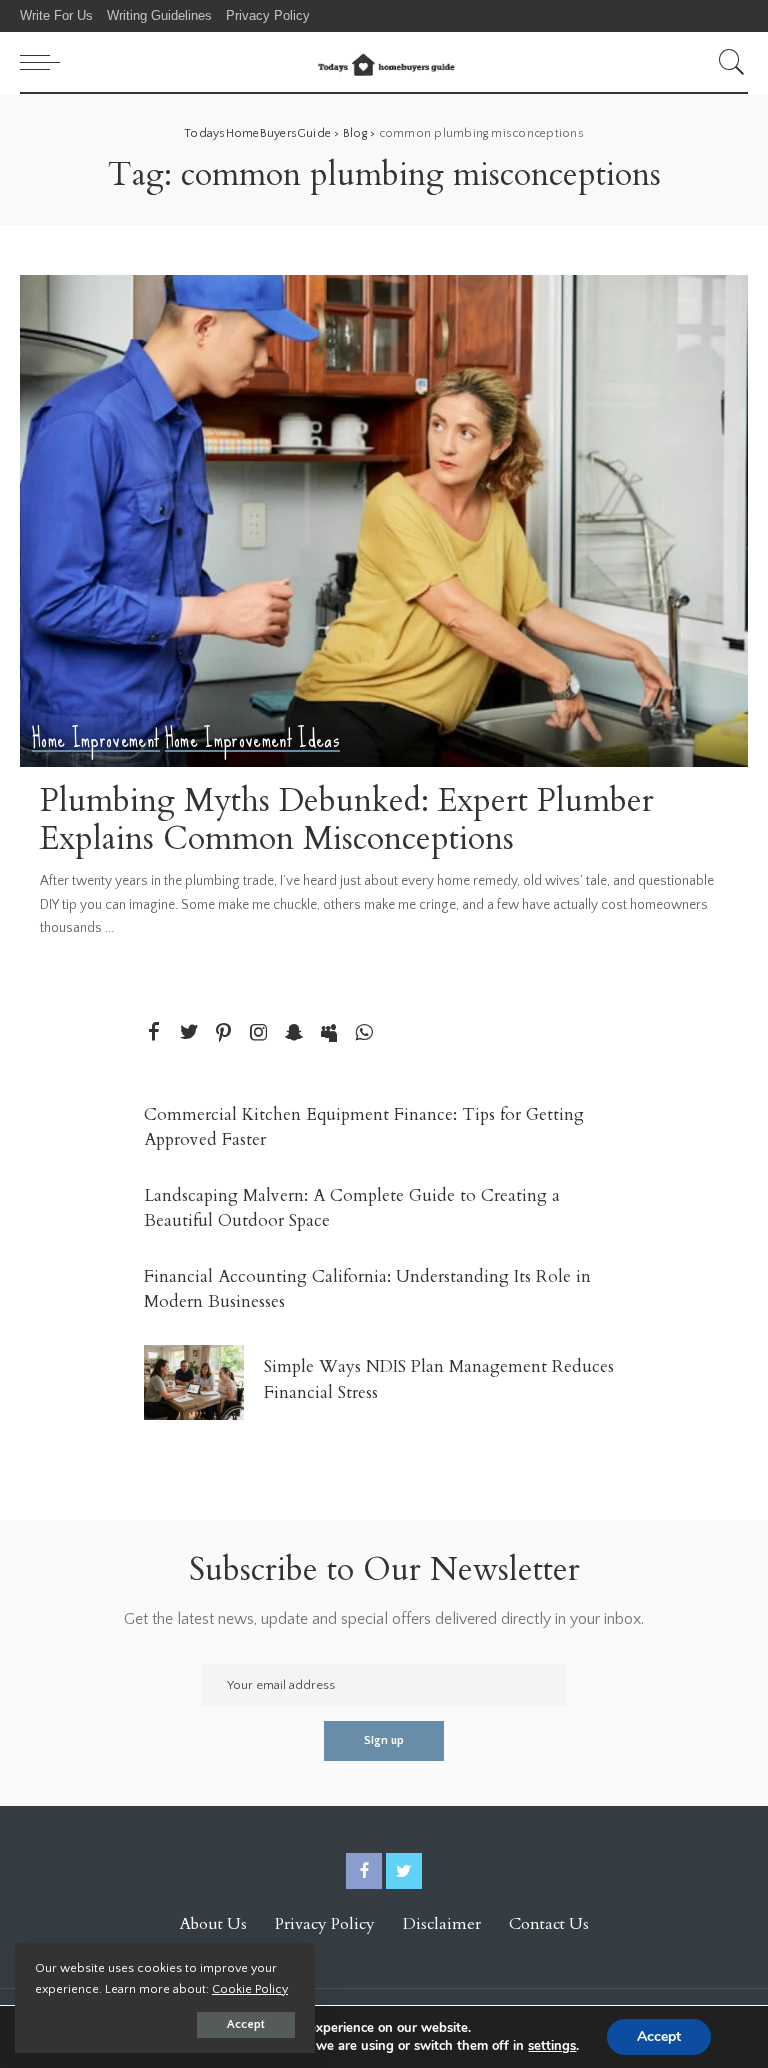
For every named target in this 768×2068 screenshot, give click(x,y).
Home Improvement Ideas (253, 739)
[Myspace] (329, 1033)
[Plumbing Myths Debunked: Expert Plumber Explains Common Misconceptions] (384, 521)
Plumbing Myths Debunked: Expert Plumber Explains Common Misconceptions (347, 820)
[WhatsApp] (364, 1033)
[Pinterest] (224, 1033)
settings (552, 2046)
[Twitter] (189, 1033)
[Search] (727, 62)
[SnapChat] (294, 1033)
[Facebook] (154, 1033)
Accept (246, 2024)
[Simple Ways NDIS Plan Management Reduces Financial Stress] (194, 1382)
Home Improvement (96, 739)
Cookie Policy (250, 1989)
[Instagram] (259, 1033)
